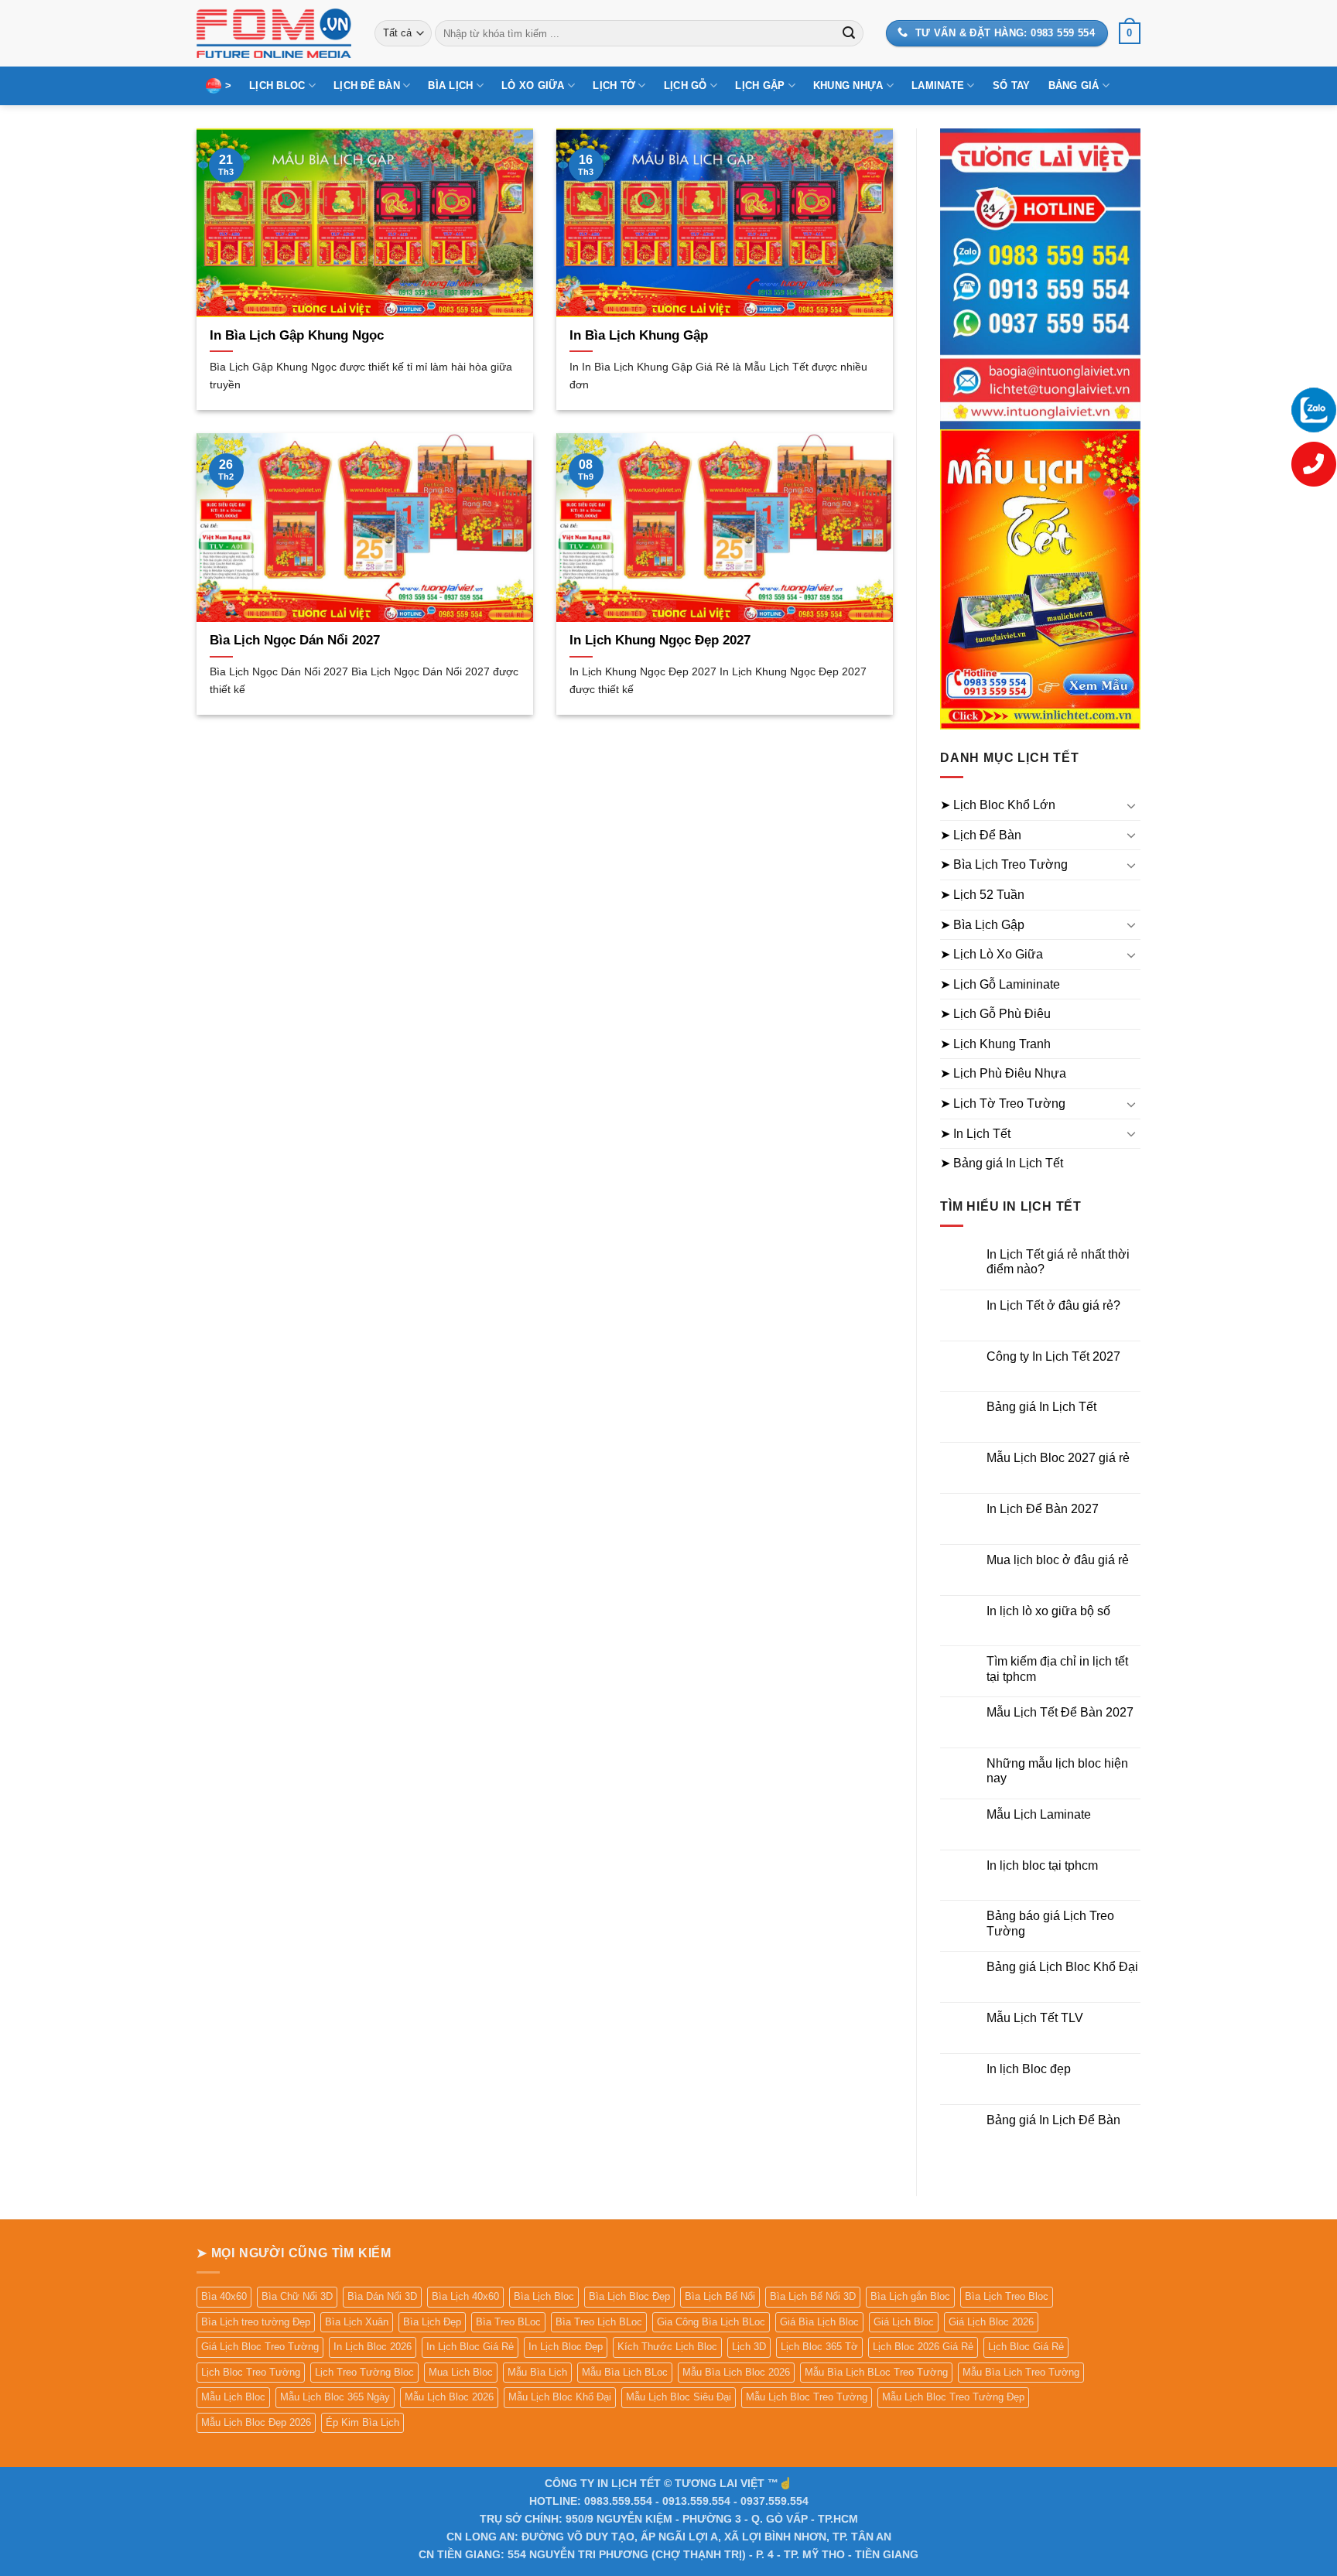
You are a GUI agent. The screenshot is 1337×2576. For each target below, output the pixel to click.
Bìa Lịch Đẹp (432, 2322)
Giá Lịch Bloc (904, 2322)
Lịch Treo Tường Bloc (364, 2372)
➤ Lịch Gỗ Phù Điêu (995, 1014)
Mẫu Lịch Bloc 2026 (449, 2397)
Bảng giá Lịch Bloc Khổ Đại (1062, 1967)
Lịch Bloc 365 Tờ (819, 2347)
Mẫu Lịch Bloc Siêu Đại (679, 2397)
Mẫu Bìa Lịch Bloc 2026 (736, 2372)
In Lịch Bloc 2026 (373, 2347)
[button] (1130, 33)
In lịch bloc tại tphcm (1042, 1865)
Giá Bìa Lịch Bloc (819, 2322)
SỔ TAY (1012, 85)
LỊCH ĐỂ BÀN (367, 85)
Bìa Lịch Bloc (544, 2296)
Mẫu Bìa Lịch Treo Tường (1021, 2372)
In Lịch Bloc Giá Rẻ (470, 2347)
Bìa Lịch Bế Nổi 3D (813, 2296)
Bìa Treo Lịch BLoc (599, 2322)
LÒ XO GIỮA (533, 85)
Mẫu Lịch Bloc (233, 2397)
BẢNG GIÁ (1074, 85)
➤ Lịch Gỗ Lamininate (1000, 984)
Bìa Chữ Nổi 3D (297, 2296)
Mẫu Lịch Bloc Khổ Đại (560, 2397)
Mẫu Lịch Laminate (1039, 1814)
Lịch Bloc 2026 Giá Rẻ (923, 2347)
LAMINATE (938, 85)
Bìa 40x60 (224, 2296)
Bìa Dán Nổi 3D (382, 2296)
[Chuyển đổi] (1131, 805)
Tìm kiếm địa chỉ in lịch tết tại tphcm (1057, 1669)
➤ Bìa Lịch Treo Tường (1004, 864)
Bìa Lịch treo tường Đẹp (256, 2322)
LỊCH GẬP (760, 85)
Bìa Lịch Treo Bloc (1007, 2296)
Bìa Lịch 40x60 (465, 2296)
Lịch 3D (749, 2347)
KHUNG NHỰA (848, 85)
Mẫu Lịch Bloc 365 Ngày (335, 2397)
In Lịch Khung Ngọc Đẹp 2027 (660, 640)
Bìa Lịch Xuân (357, 2322)
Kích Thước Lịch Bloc (667, 2347)
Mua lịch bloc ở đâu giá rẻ (1058, 1560)
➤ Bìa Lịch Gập (982, 925)
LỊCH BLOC (277, 85)
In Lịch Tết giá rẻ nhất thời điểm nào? (1058, 1262)
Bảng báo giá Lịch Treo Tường (1050, 1923)
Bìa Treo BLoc (508, 2322)
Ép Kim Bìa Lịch (362, 2422)
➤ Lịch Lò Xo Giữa (992, 954)
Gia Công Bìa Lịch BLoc (711, 2322)
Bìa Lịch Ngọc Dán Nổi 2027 (295, 640)
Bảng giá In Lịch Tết (1041, 1407)
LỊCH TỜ (614, 85)
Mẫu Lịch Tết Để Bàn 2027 (1060, 1712)
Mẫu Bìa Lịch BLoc (625, 2372)
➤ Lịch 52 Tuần (982, 895)
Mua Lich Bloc (461, 2372)
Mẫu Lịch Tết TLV (1035, 2018)
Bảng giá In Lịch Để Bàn (1053, 2120)
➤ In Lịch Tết (975, 1134)
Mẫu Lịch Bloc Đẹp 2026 (256, 2422)
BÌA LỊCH (450, 85)
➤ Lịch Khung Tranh (995, 1044)
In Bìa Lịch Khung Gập (639, 335)
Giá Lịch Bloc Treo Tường (260, 2347)
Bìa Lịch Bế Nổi (720, 2296)
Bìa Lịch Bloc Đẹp (629, 2296)
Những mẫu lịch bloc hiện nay (1057, 1771)
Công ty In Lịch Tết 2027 (1053, 1356)
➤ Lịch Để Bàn (981, 835)
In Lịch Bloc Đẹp (566, 2347)
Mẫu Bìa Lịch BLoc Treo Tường (876, 2372)
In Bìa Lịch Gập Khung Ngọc (297, 335)
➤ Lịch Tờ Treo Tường (1003, 1104)
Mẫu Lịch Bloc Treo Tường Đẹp (953, 2397)
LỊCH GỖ (686, 85)
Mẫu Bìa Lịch (537, 2372)
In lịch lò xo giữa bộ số (1048, 1611)
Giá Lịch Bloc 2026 (991, 2322)
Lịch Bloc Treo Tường (251, 2372)
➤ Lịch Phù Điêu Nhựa (1003, 1073)
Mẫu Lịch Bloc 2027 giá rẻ (1058, 1458)
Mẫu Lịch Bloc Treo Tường (807, 2397)
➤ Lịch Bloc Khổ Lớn (998, 805)
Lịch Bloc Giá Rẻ (1026, 2347)
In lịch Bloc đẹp (1029, 2069)
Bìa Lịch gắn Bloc (910, 2296)
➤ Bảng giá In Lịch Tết (1002, 1163)
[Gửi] (849, 33)
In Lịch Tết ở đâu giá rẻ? (1053, 1305)
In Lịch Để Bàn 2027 (1043, 1509)
